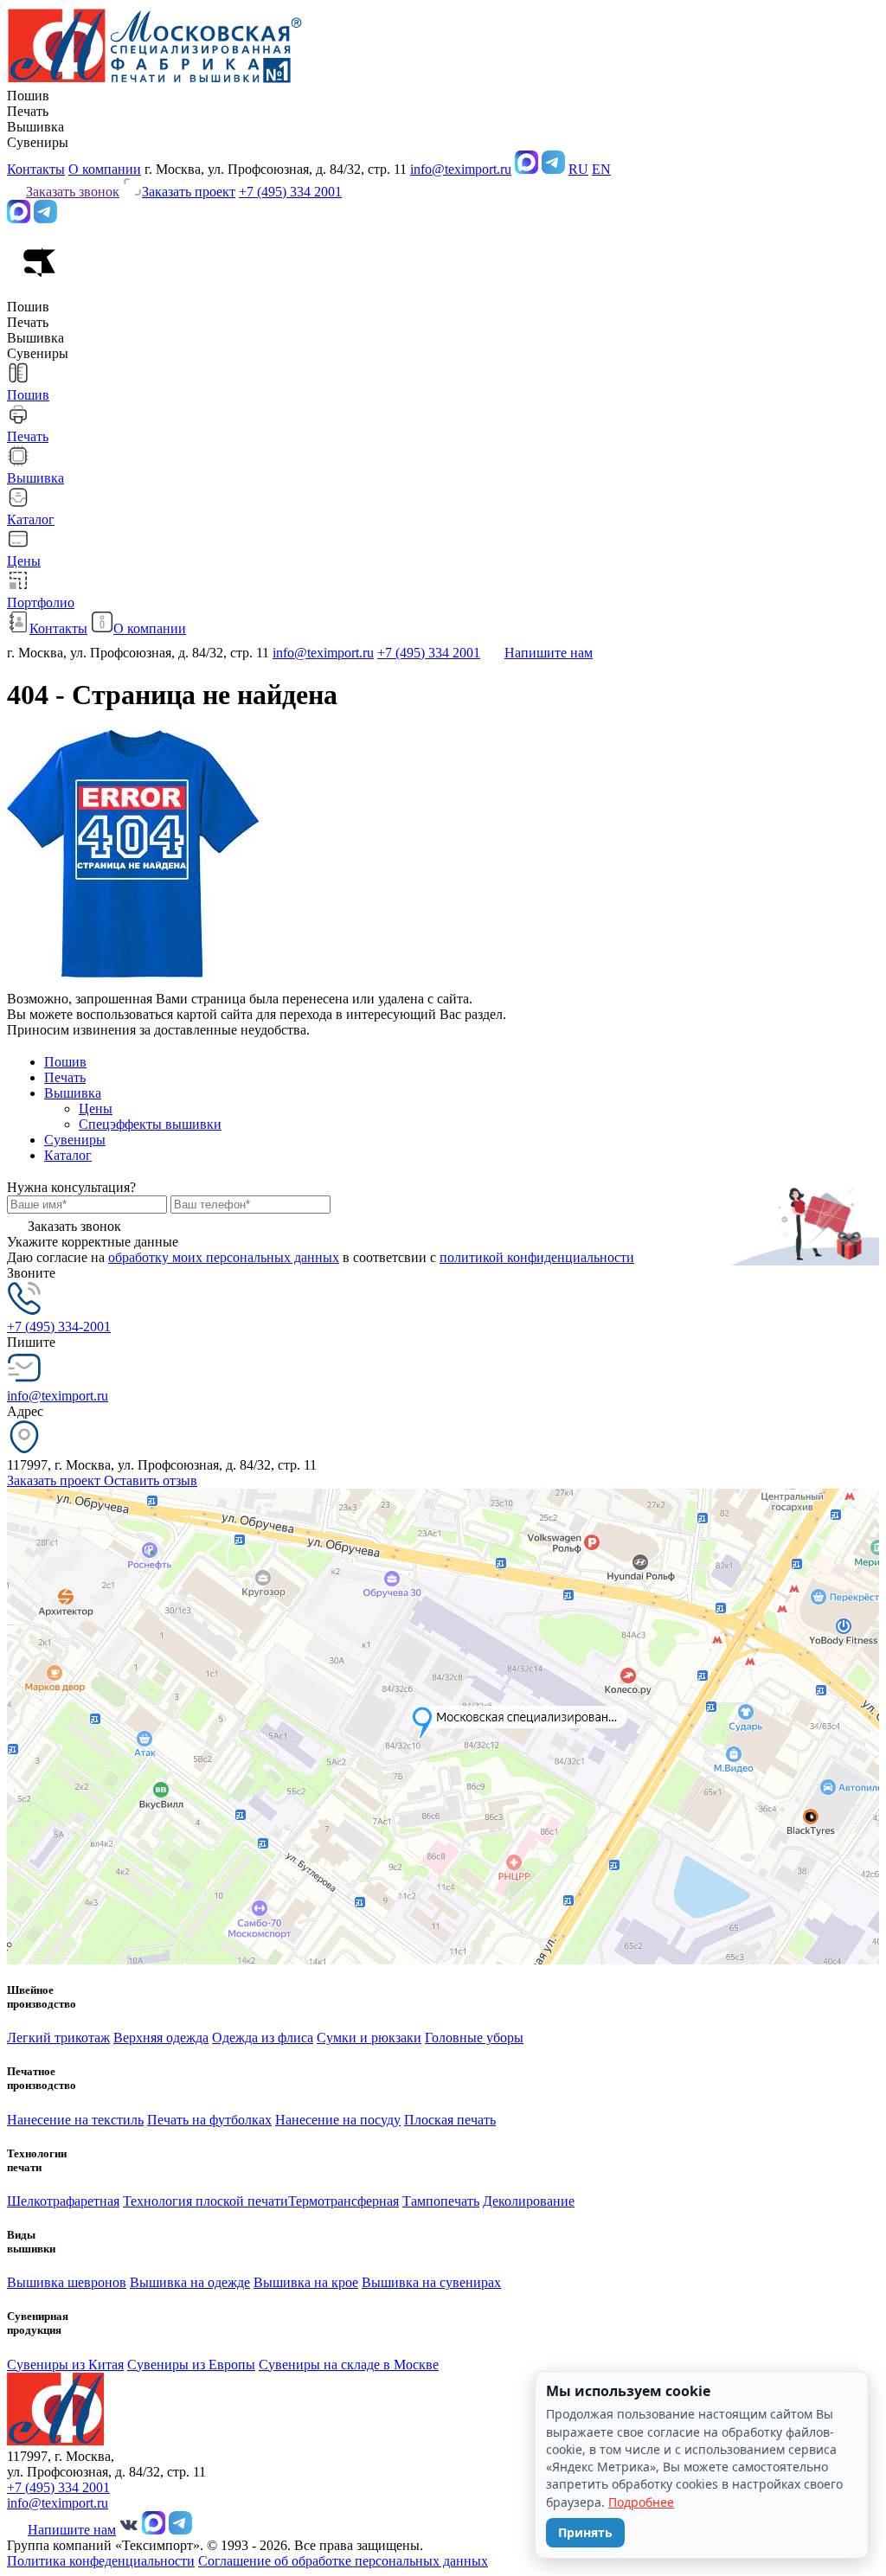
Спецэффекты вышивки (150, 1124)
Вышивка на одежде (190, 2282)
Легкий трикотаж (58, 2038)
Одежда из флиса (263, 2038)
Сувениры (75, 1140)
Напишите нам (549, 653)
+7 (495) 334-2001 (59, 1326)
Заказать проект (55, 1480)
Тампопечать (441, 2201)
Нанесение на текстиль (75, 2120)
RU (578, 169)
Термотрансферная (343, 2201)
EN (601, 169)
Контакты (36, 169)
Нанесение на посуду (338, 2120)
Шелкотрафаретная (63, 2201)
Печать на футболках (209, 2120)
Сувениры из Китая (65, 2365)
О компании (105, 169)
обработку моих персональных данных (224, 1257)
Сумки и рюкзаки (369, 2038)
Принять (585, 2532)
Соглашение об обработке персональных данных (343, 2561)
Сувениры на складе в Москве (349, 2365)
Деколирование (529, 2201)
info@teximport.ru (461, 169)
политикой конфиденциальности (537, 1257)
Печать (65, 1077)
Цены (96, 1109)
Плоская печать (450, 2120)
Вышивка (73, 1093)
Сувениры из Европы (191, 2365)
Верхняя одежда (161, 2038)
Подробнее (641, 2502)
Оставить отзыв (151, 1480)
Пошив (65, 1062)
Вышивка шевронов (67, 2282)
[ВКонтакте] (129, 2530)
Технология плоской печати (205, 2201)
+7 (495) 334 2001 (290, 192)
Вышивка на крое (306, 2282)
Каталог (68, 1155)
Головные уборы (474, 2038)
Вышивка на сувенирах (431, 2282)
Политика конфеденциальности (101, 2561)
